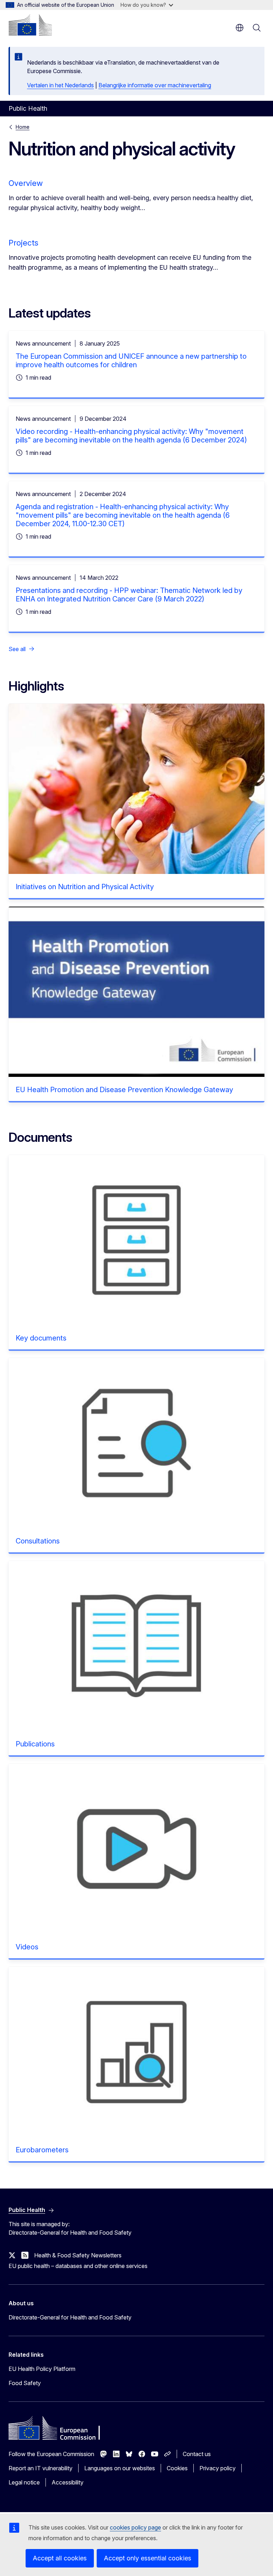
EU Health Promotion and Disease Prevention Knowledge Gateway (124, 1090)
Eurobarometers (42, 2150)
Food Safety (25, 2383)
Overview (26, 183)
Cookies (177, 2468)
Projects (23, 243)
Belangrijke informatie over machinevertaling (155, 85)
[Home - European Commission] (30, 25)
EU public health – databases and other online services (78, 2266)
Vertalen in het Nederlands (60, 85)
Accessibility (68, 2482)
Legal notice (24, 2482)
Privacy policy (218, 2468)
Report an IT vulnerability (41, 2468)
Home (23, 127)
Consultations (38, 1541)
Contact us (197, 2454)
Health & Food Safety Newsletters (78, 2255)
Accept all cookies (60, 2558)
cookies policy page (135, 2527)
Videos (27, 1947)
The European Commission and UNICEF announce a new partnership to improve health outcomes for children (131, 360)
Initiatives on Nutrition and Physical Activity (85, 887)
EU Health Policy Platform (42, 2369)
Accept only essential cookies (148, 2558)
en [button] (240, 28)
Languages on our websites (120, 2468)
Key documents (41, 1338)
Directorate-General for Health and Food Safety (70, 2317)
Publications (35, 1744)
